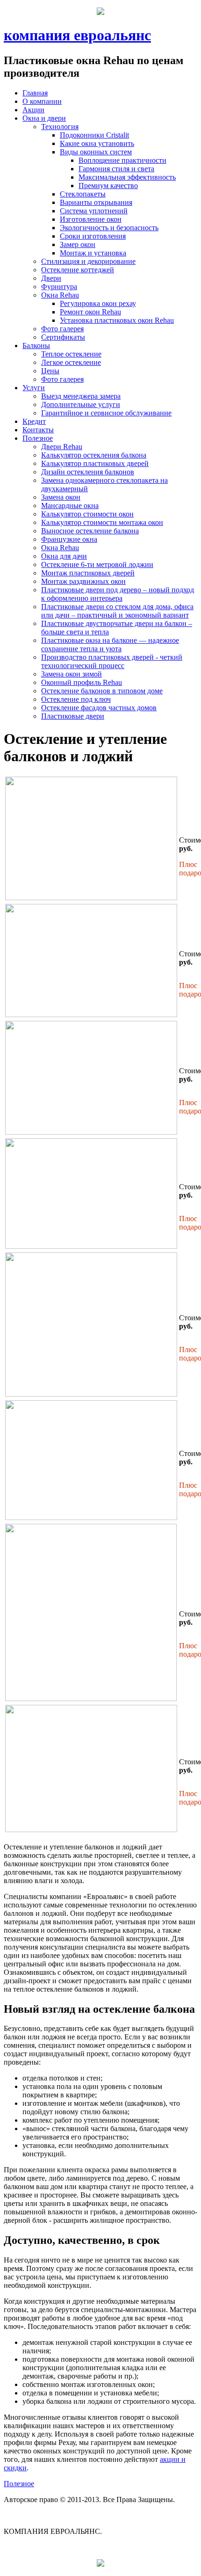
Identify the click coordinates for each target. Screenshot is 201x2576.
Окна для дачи (64, 556)
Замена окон (61, 497)
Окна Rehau (60, 295)
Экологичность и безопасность (109, 228)
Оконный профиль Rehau (82, 682)
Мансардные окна (70, 506)
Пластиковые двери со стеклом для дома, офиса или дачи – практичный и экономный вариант (117, 611)
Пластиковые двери (73, 716)
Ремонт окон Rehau (90, 312)
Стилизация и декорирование (88, 261)
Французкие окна (69, 539)
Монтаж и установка (93, 253)
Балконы (36, 346)
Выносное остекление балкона (90, 531)
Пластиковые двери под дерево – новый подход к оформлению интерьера (118, 594)
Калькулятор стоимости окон (87, 514)
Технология (60, 127)
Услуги (34, 388)
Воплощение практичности (122, 160)
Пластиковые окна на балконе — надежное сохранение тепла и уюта (110, 644)
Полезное (38, 438)
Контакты (38, 430)
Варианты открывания (96, 202)
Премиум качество (108, 186)
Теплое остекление (71, 354)
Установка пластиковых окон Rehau (117, 320)
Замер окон (78, 244)
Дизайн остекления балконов (88, 472)
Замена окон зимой (72, 674)
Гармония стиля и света (116, 169)
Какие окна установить (97, 143)
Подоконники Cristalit (94, 135)
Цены (50, 371)
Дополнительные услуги (81, 404)
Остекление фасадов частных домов (99, 708)
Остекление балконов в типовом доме (102, 691)
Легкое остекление (71, 362)
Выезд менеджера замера (81, 396)
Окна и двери (44, 118)
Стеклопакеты (83, 194)
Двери (51, 278)
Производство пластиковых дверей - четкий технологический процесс (112, 661)
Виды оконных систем (96, 152)
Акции (33, 110)
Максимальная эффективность (127, 177)
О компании (42, 101)
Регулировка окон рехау (98, 303)
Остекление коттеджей (78, 270)
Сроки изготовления (93, 236)
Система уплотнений (94, 211)
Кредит (34, 421)
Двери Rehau (62, 447)
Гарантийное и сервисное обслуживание (106, 413)
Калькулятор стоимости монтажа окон (102, 522)
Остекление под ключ (76, 699)
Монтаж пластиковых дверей (88, 573)
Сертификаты (63, 337)
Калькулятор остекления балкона (94, 455)
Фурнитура (59, 287)
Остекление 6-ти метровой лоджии (97, 564)
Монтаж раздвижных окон (83, 581)
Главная (35, 93)
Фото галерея (62, 329)
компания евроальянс (77, 35)
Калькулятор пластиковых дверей (95, 463)
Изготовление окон (91, 219)
